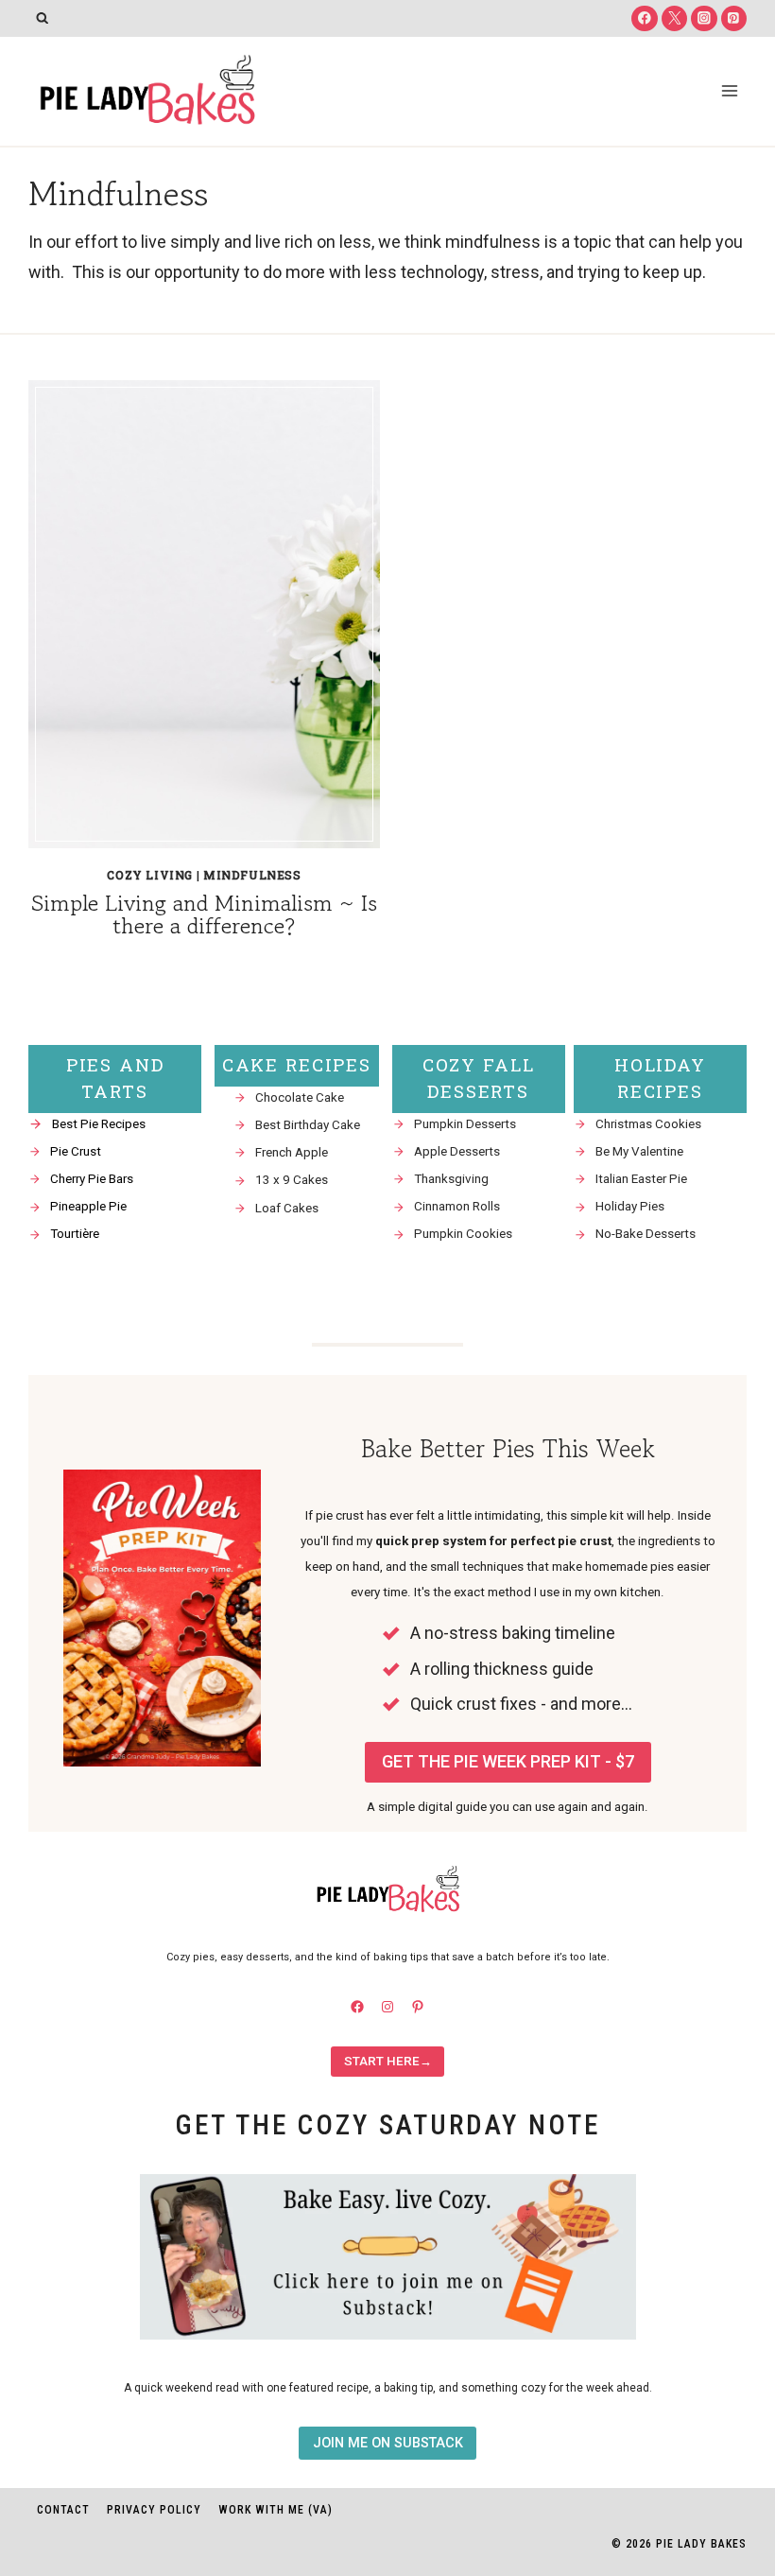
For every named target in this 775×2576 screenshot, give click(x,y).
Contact (63, 2510)
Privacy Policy (154, 2510)
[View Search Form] (42, 18)
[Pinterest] (734, 18)
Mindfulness (252, 875)
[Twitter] (674, 18)
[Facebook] (644, 18)
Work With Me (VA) (276, 2510)
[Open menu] (729, 90)
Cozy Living (150, 875)
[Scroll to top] (726, 2376)
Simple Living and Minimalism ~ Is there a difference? (204, 914)
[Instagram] (704, 18)
